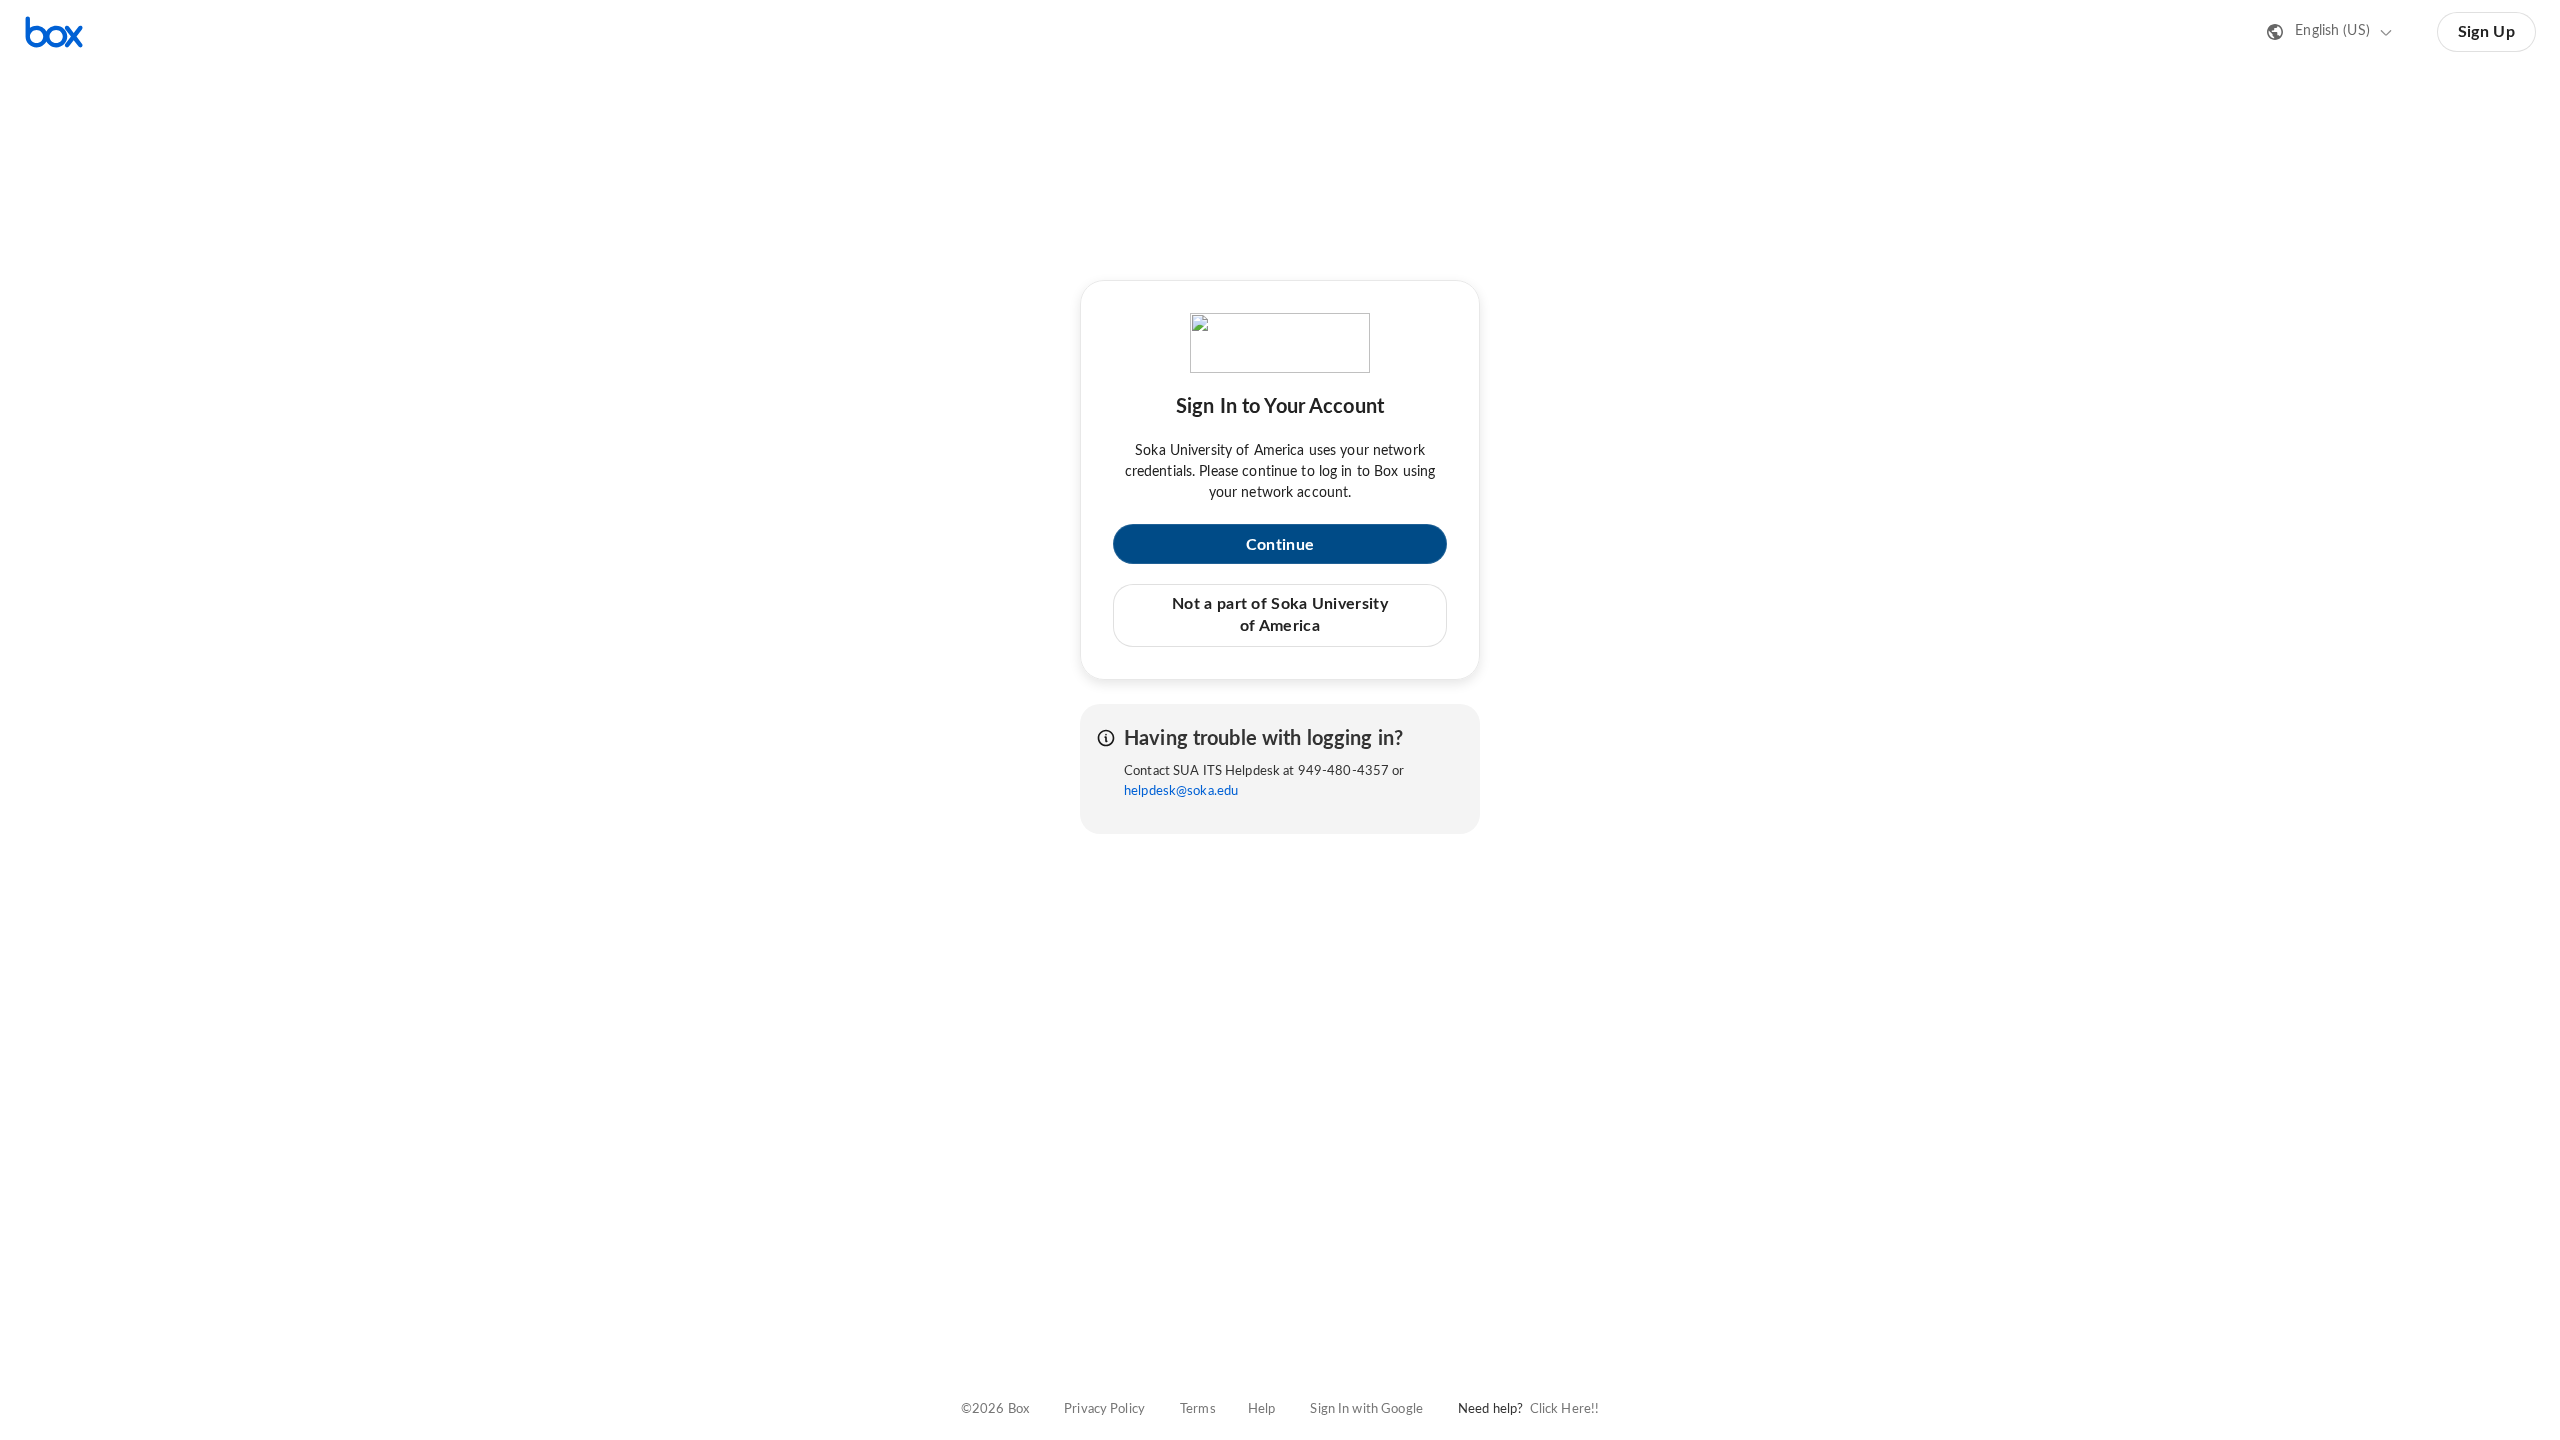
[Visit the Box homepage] (54, 32)
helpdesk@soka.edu (1181, 791)
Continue (1280, 545)
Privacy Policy (1104, 1409)
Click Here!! (1565, 1409)
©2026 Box (995, 1409)
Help (1262, 1409)
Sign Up (2486, 32)
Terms (1198, 1409)
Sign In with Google (1366, 1409)
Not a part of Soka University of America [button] (1280, 615)
